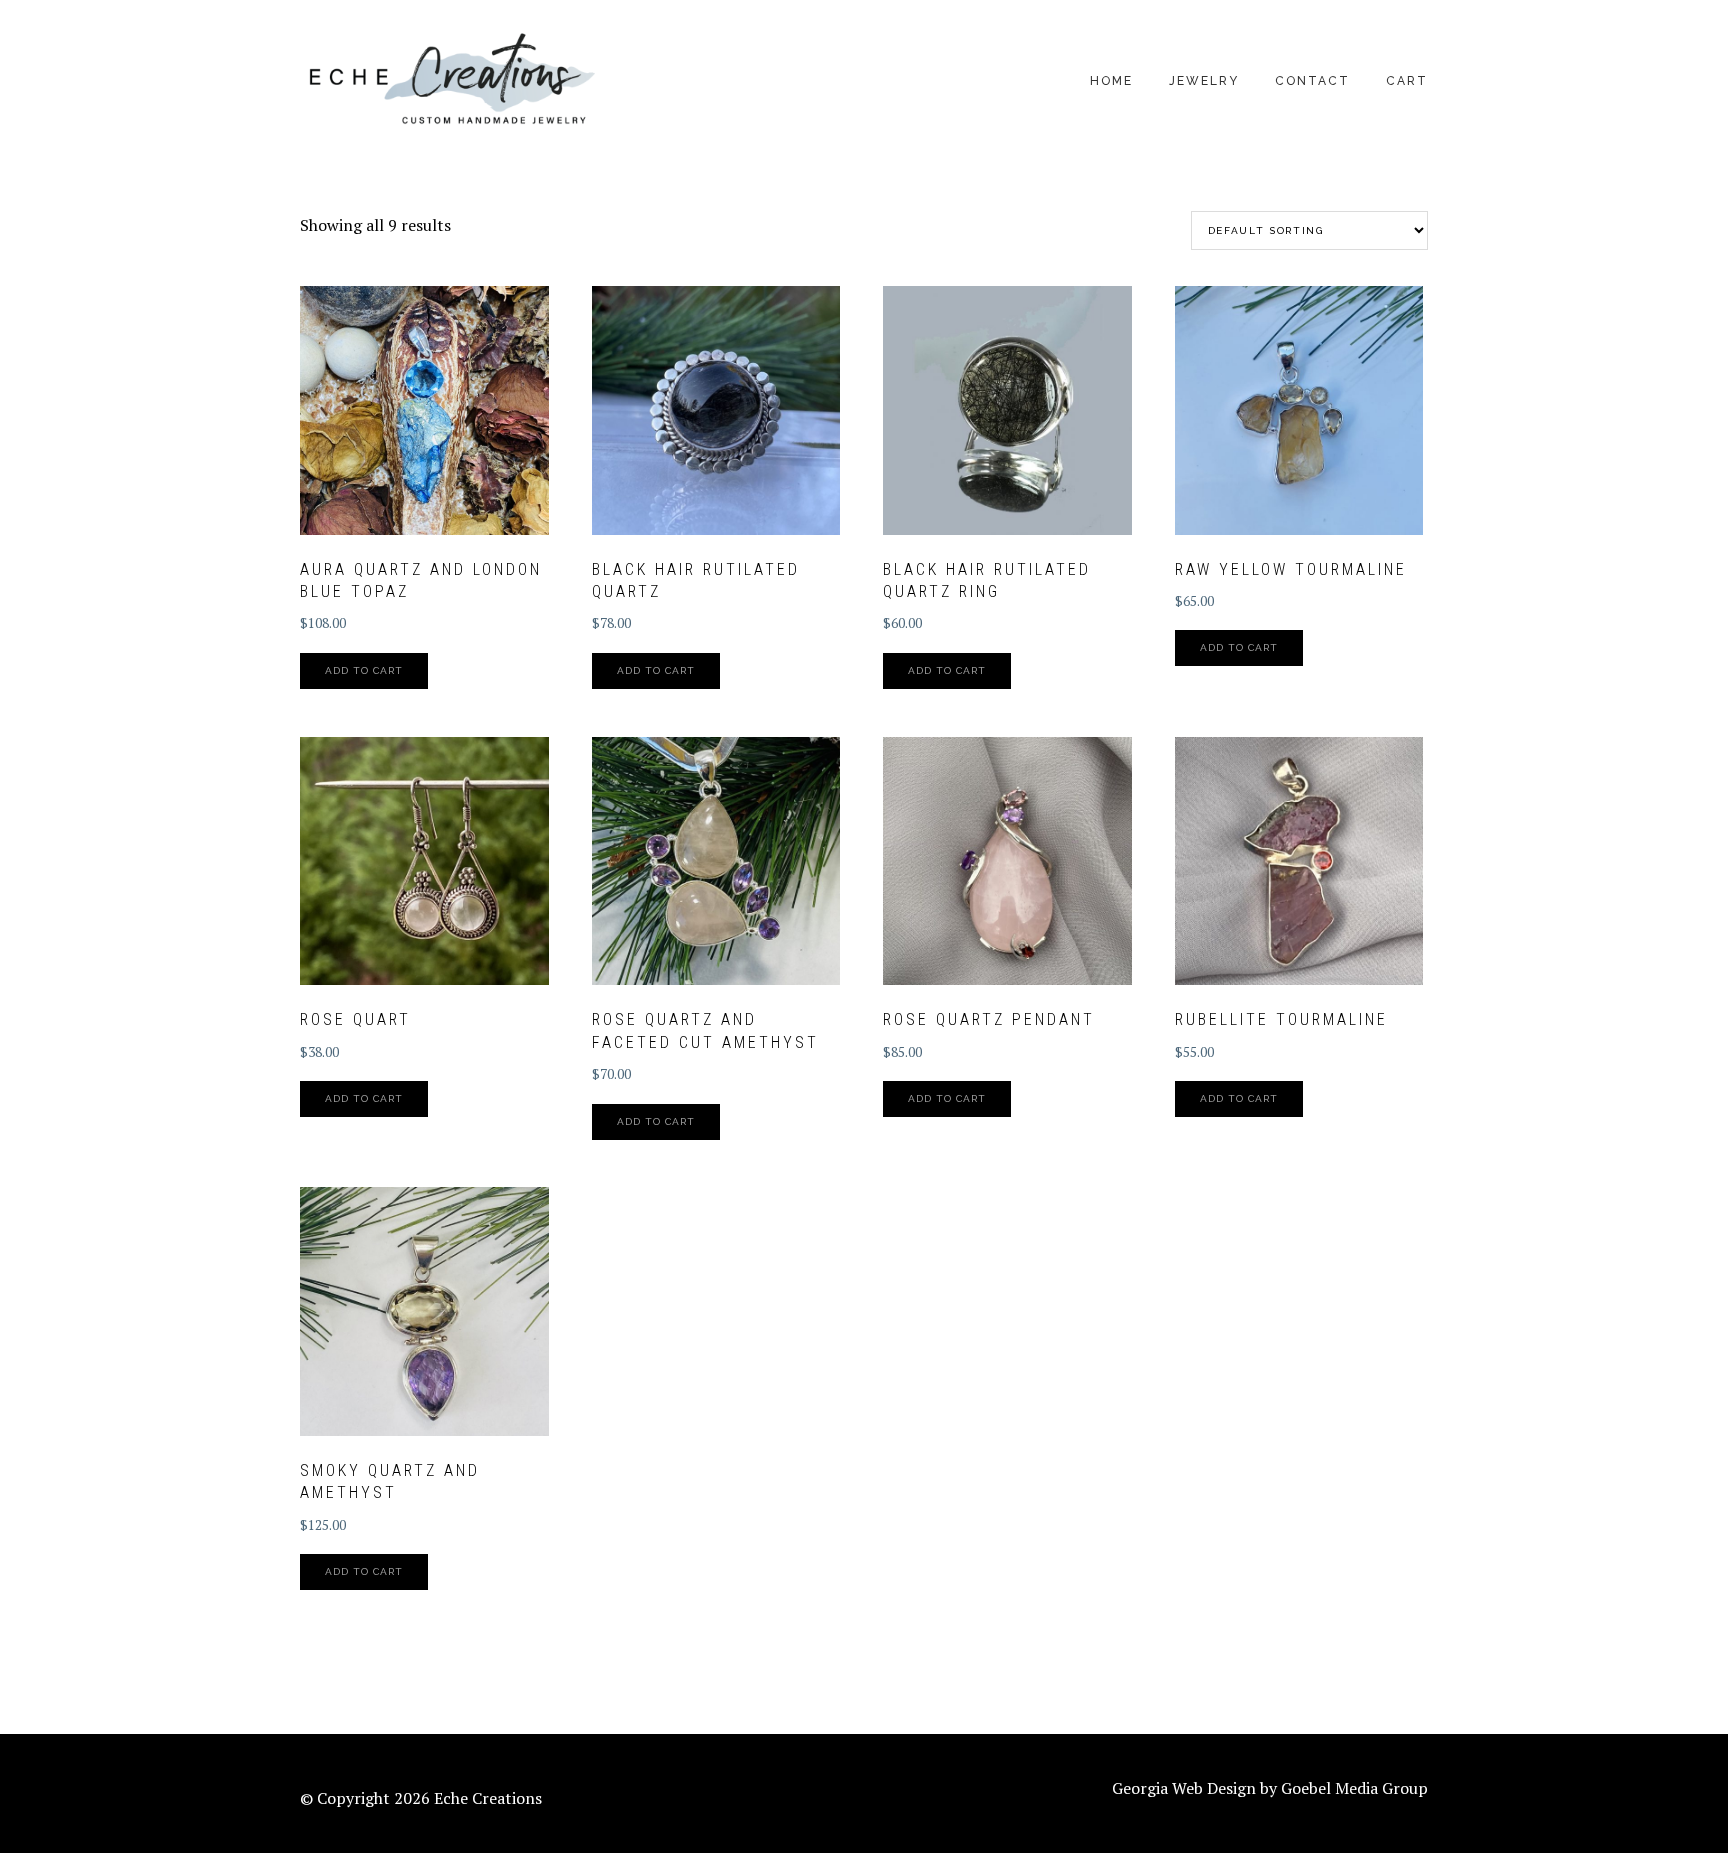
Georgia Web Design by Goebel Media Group (1270, 1788)
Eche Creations (450, 80)
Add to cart (364, 670)
